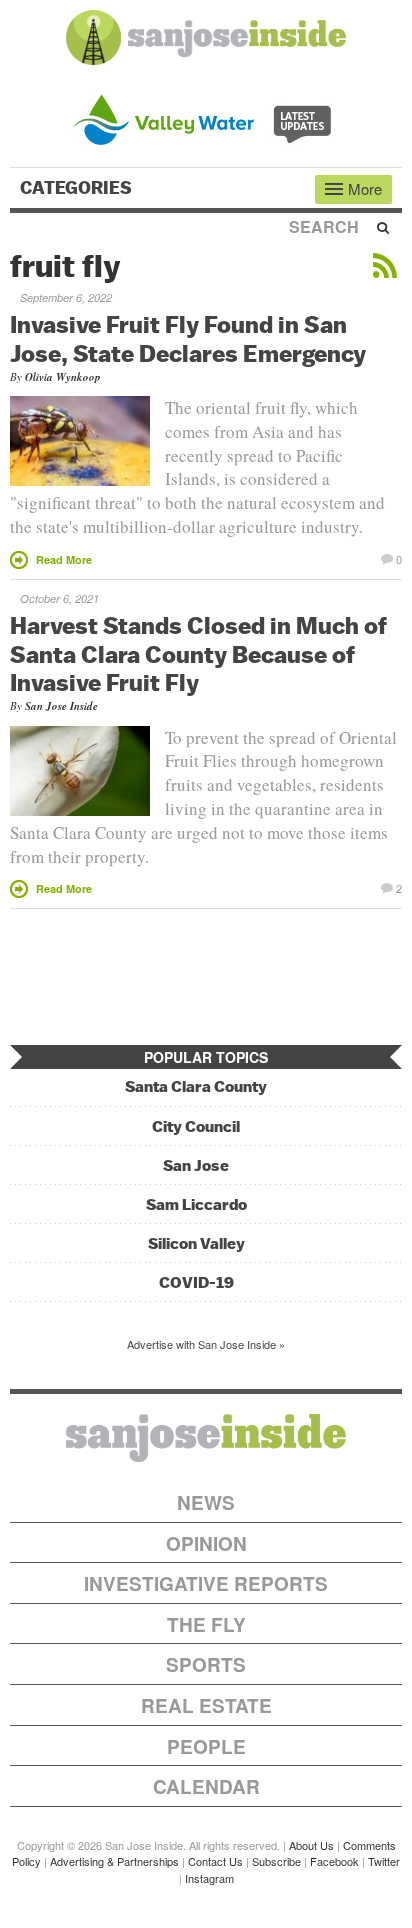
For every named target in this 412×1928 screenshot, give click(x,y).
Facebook (334, 1861)
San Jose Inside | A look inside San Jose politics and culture (206, 1438)
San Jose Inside (61, 706)
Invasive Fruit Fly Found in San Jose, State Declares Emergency (188, 338)
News (206, 1502)
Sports (206, 1664)
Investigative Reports (206, 1583)
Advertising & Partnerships (114, 1861)
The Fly (206, 1624)
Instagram (209, 1878)
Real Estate (206, 1705)
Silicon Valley (196, 1243)
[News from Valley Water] (206, 117)
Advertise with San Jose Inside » (206, 1344)
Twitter (384, 1861)
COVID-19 (196, 1282)
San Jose (196, 1165)
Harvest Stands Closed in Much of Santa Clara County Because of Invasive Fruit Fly (198, 654)
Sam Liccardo (196, 1204)
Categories (78, 188)
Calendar (206, 1786)
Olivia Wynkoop (63, 377)
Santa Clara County (196, 1086)
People (206, 1746)
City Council (196, 1126)
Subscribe (276, 1861)
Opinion (206, 1543)
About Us (311, 1845)
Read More (64, 559)
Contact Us (215, 1861)
